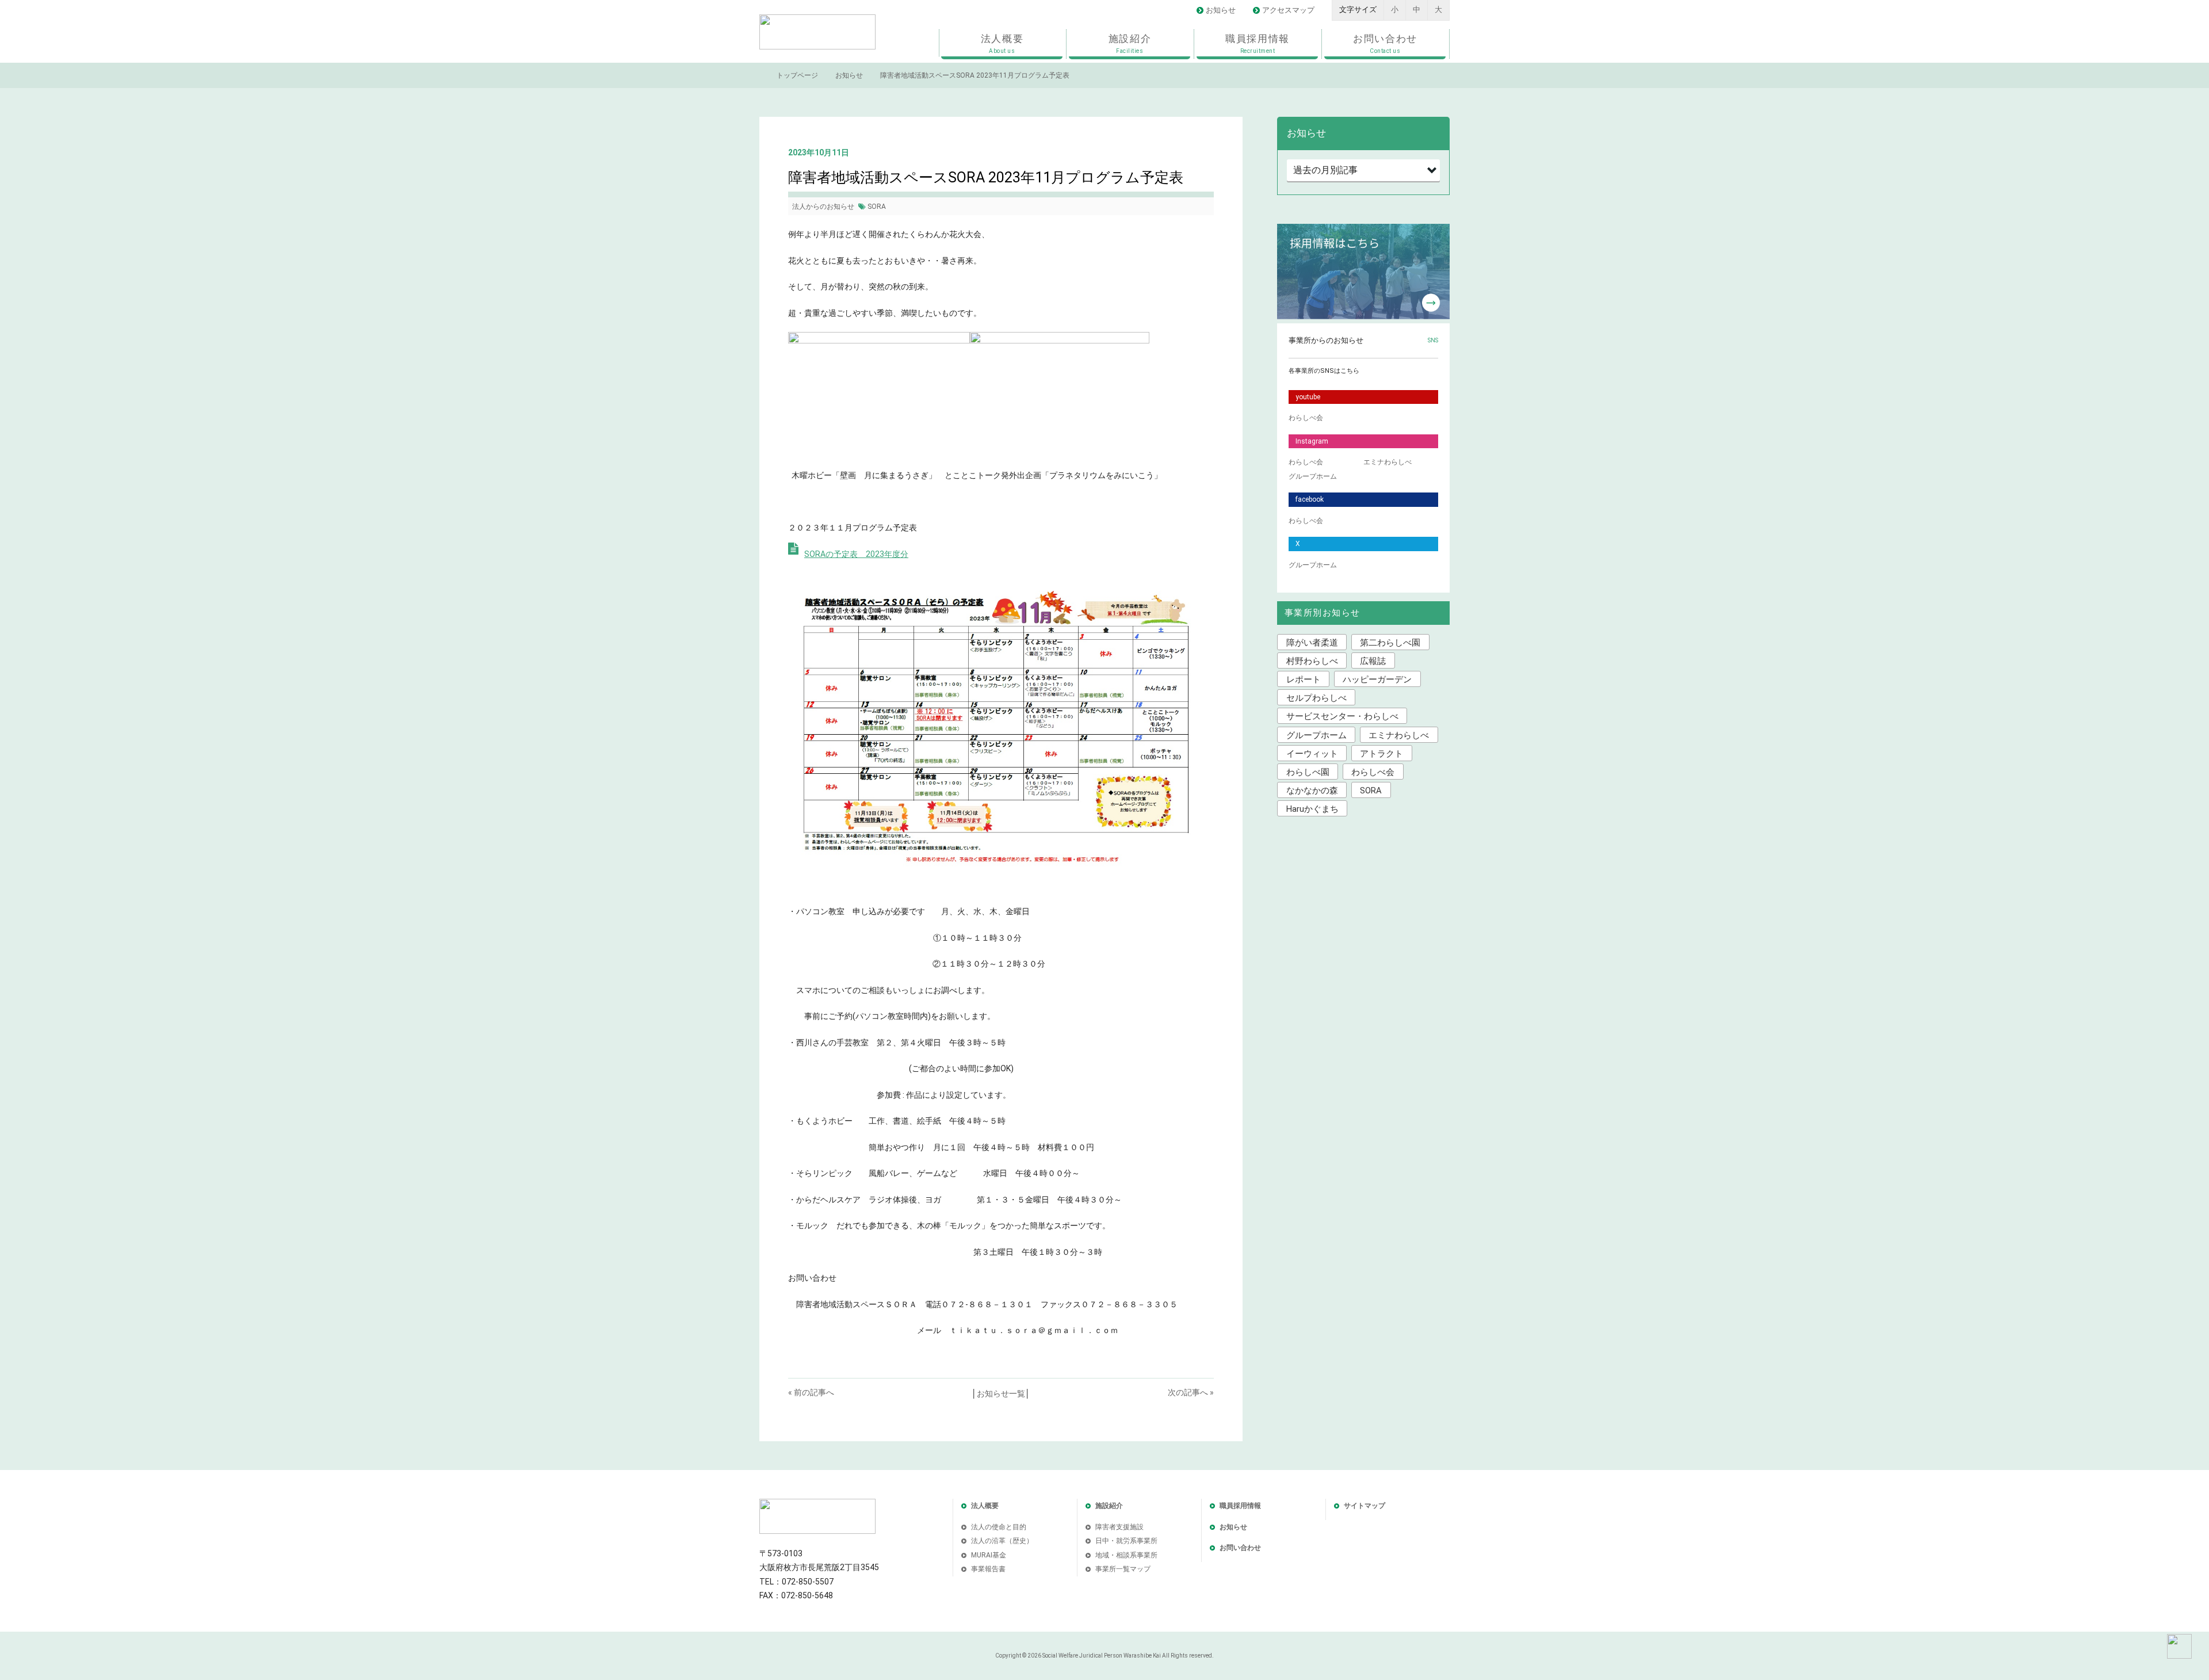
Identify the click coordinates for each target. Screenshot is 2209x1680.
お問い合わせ (1385, 43)
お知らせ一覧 (1001, 1393)
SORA (877, 207)
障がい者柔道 (1312, 643)
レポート (1304, 679)
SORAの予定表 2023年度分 (856, 554)
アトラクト (1381, 754)
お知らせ (1221, 10)
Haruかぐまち (1312, 809)
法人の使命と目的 (999, 1527)
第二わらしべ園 (1390, 643)
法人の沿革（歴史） (1002, 1541)
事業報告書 (988, 1569)
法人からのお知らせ (823, 207)
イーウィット (1312, 754)
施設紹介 (1130, 43)
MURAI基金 (989, 1555)
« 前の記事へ (811, 1392)
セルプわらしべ (1316, 698)
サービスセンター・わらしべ (1342, 716)
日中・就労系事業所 (1126, 1541)
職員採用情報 (1258, 43)
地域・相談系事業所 (1126, 1555)
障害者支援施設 (1119, 1527)
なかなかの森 (1312, 791)
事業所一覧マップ (1123, 1569)
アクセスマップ (1288, 10)
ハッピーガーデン (1377, 679)
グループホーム (1313, 476)
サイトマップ (1365, 1506)
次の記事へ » (1191, 1392)
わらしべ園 (1308, 772)
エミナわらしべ (1388, 462)
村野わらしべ (1312, 661)
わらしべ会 (1306, 418)
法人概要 (1002, 43)
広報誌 (1373, 661)
